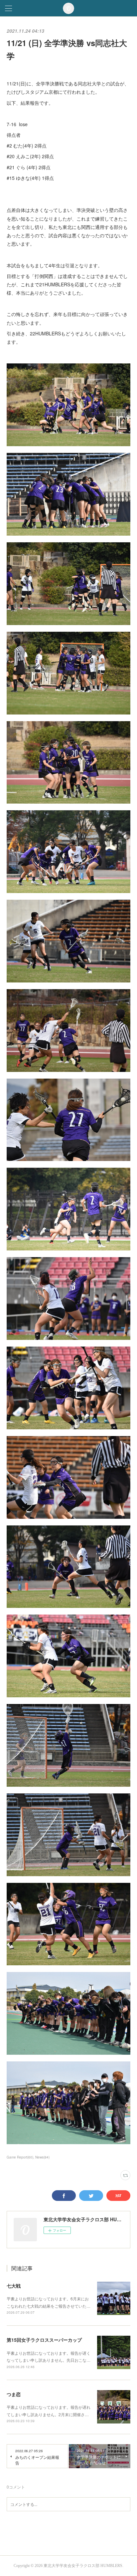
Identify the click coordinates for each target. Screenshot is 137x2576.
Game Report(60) (20, 2157)
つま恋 (14, 2394)
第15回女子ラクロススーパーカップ (44, 2340)
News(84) (42, 2157)
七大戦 (14, 2286)
